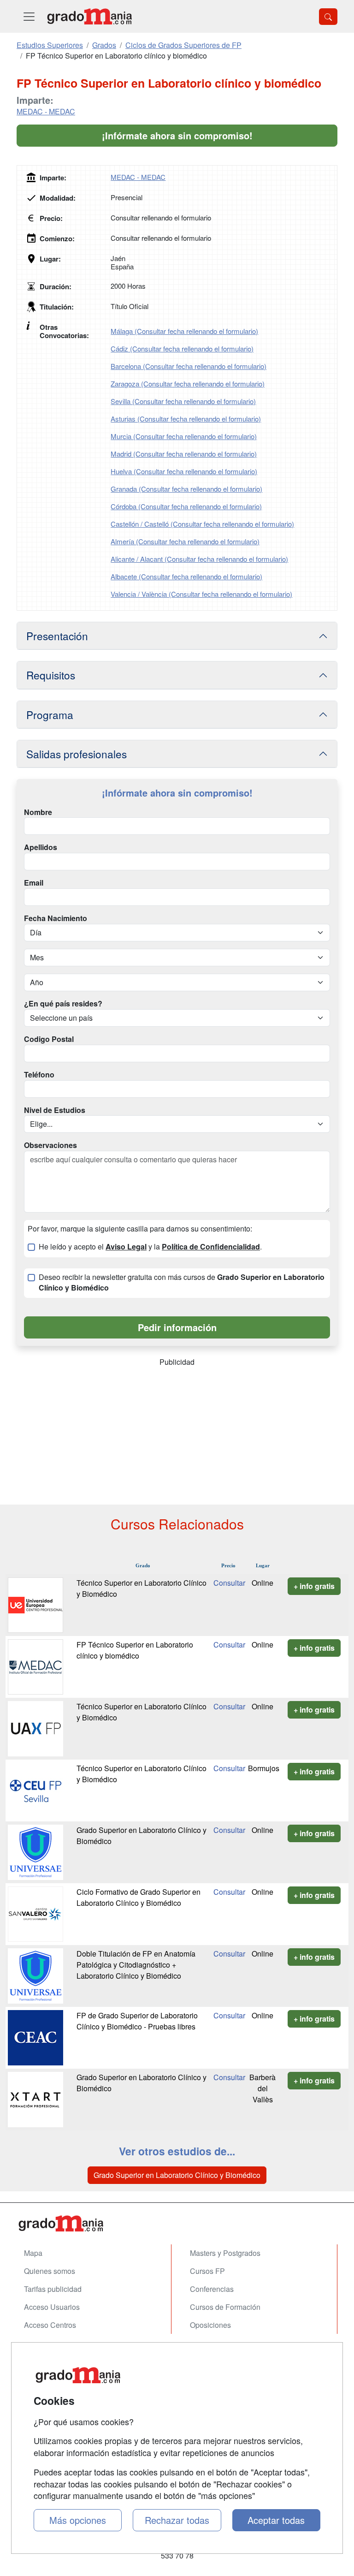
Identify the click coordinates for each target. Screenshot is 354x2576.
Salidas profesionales (77, 754)
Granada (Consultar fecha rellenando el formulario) (186, 489)
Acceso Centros (50, 2325)
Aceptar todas (276, 2520)
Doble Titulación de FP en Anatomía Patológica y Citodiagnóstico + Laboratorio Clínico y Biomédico (136, 1965)
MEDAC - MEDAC (46, 111)
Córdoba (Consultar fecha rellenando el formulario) (186, 506)
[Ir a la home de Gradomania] (89, 16)
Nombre (38, 812)
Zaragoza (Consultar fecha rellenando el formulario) (188, 384)
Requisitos (51, 675)
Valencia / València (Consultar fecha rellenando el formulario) (201, 594)
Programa (50, 714)
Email (34, 883)
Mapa (33, 2253)
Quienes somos (50, 2271)
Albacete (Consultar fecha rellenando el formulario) (186, 576)
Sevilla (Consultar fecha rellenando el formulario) (183, 401)
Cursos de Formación (225, 2307)
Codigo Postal (49, 1039)
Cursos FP (207, 2271)
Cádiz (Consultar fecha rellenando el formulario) (182, 348)
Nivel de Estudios (55, 1110)
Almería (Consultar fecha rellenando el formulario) (185, 541)
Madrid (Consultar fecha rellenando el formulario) (184, 454)
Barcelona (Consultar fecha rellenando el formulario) (189, 366)
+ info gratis (314, 1586)
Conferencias (212, 2289)
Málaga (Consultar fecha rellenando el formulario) (184, 331)
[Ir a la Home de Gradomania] (177, 2223)
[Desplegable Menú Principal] (29, 16)
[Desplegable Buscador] (328, 17)
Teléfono (39, 1075)
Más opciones (78, 2520)
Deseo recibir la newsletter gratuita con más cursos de (182, 1282)
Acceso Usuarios (52, 2307)
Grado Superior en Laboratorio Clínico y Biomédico (177, 2175)
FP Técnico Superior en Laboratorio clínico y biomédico (135, 1650)
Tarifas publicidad (53, 2289)
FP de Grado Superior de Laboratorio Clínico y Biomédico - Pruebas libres (137, 2021)
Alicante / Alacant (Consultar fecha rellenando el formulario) (199, 559)
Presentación (57, 636)
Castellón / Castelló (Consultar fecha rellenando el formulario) (202, 524)
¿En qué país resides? (63, 1004)
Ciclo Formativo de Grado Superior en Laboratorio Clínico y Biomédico (139, 1897)
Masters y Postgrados (225, 2253)
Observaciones (50, 1145)
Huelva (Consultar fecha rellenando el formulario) (184, 471)
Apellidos (41, 847)
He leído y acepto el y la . (150, 1247)
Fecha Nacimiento (56, 918)
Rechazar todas (177, 2520)
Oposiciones (210, 2325)
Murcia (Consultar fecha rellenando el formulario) (184, 436)
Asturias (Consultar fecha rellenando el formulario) (186, 419)
